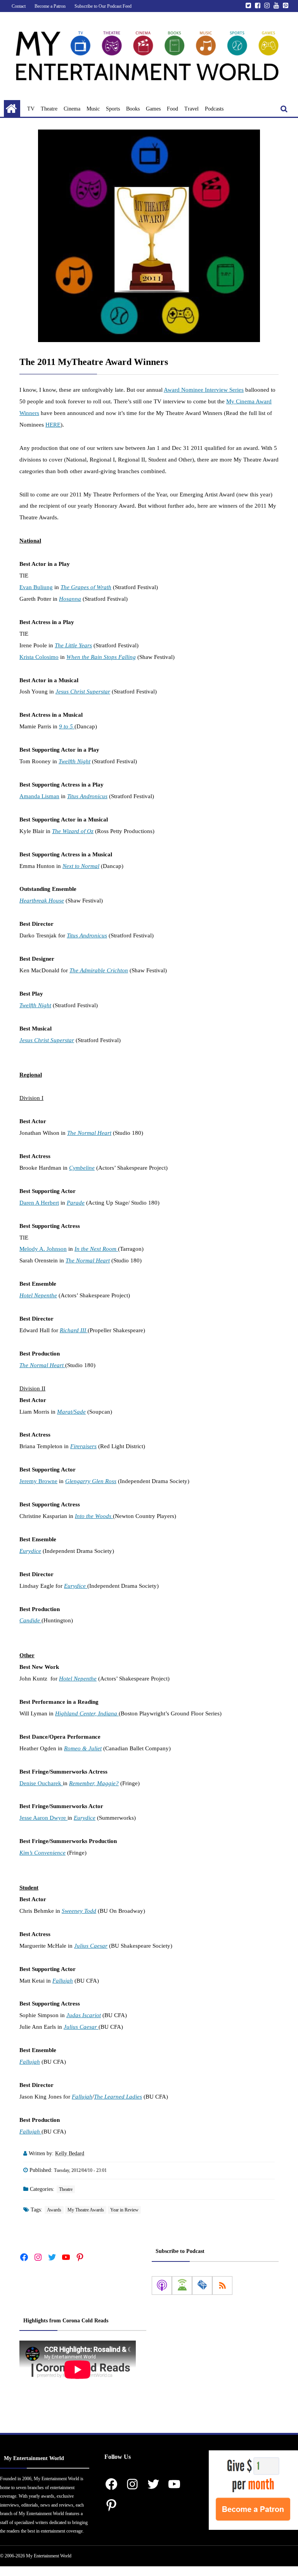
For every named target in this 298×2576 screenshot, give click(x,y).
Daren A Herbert (39, 1203)
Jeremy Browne (38, 1481)
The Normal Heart (89, 1133)
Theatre (49, 109)
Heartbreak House (42, 901)
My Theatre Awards (86, 2210)
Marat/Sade (71, 1412)
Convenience (50, 1853)
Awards (54, 2210)
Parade (76, 1203)
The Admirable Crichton (99, 970)
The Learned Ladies (118, 2097)
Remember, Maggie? (94, 1783)
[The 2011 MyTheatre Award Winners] (149, 236)
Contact (19, 6)
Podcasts (214, 109)
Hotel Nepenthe (38, 1295)
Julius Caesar (91, 1946)
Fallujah (63, 1981)
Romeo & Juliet (83, 1748)
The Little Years (73, 645)
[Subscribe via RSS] (222, 2286)
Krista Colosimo (39, 657)
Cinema (72, 109)
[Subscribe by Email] (202, 2286)
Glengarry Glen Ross (91, 1481)
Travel (191, 109)
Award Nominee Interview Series (204, 390)
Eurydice (30, 1551)
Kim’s (27, 1853)
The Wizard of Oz (73, 831)
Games (153, 109)
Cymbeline (82, 1168)
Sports (113, 109)
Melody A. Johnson (43, 1249)
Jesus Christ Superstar (83, 692)
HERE (53, 425)
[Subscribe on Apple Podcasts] (162, 2286)
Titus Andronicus (87, 796)
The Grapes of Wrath (86, 587)
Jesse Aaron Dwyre (43, 1818)
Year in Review (124, 2210)
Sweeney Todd (79, 1911)
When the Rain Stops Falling (101, 657)
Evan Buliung (36, 587)
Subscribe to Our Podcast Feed (103, 6)
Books (133, 109)
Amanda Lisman (39, 796)
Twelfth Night (74, 761)
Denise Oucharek (41, 1783)
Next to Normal (81, 866)
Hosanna (70, 599)
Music (93, 109)
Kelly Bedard (70, 2153)
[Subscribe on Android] (182, 2286)
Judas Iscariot (84, 2015)
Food (172, 109)
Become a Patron (50, 6)
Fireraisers (83, 1446)
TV (31, 109)
